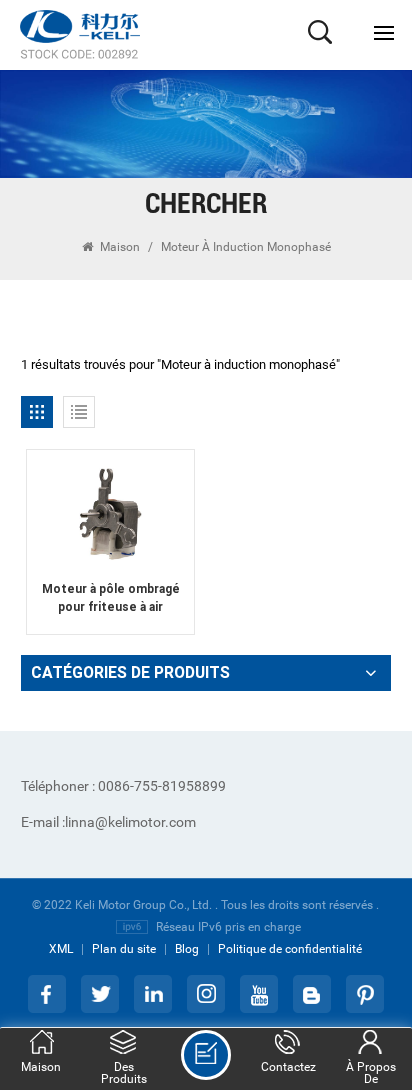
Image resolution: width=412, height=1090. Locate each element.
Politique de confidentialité (290, 949)
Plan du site (124, 949)
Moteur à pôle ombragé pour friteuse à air (111, 598)
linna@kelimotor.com (108, 822)
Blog (187, 949)
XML (61, 949)
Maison (120, 247)
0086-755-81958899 (123, 786)
